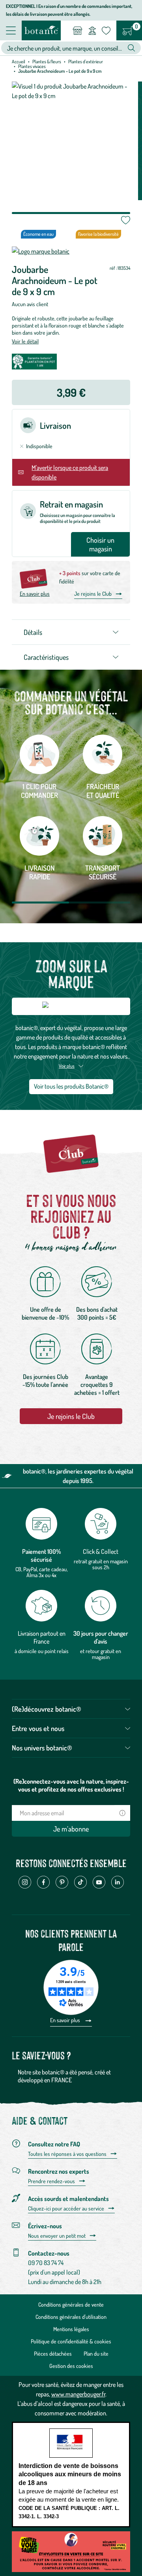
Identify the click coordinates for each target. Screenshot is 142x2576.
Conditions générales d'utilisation (71, 2317)
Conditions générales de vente (71, 2304)
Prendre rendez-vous (51, 2181)
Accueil (19, 62)
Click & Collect (101, 1551)
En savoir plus (35, 594)
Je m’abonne (71, 1829)
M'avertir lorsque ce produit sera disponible (70, 472)
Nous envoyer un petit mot (57, 2236)
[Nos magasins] (78, 30)
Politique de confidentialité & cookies (71, 2341)
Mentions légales (71, 2329)
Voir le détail (25, 341)
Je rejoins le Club (93, 594)
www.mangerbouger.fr (78, 2394)
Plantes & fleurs (47, 62)
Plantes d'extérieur (86, 62)
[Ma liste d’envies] (106, 30)
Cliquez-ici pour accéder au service (66, 2209)
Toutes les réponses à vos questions (67, 2154)
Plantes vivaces (32, 66)
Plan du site (96, 2353)
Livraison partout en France (42, 1637)
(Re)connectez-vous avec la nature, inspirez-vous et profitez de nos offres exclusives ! (71, 1785)
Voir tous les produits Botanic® (71, 1086)
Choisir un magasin (100, 544)
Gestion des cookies (71, 2366)
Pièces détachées (53, 2353)
